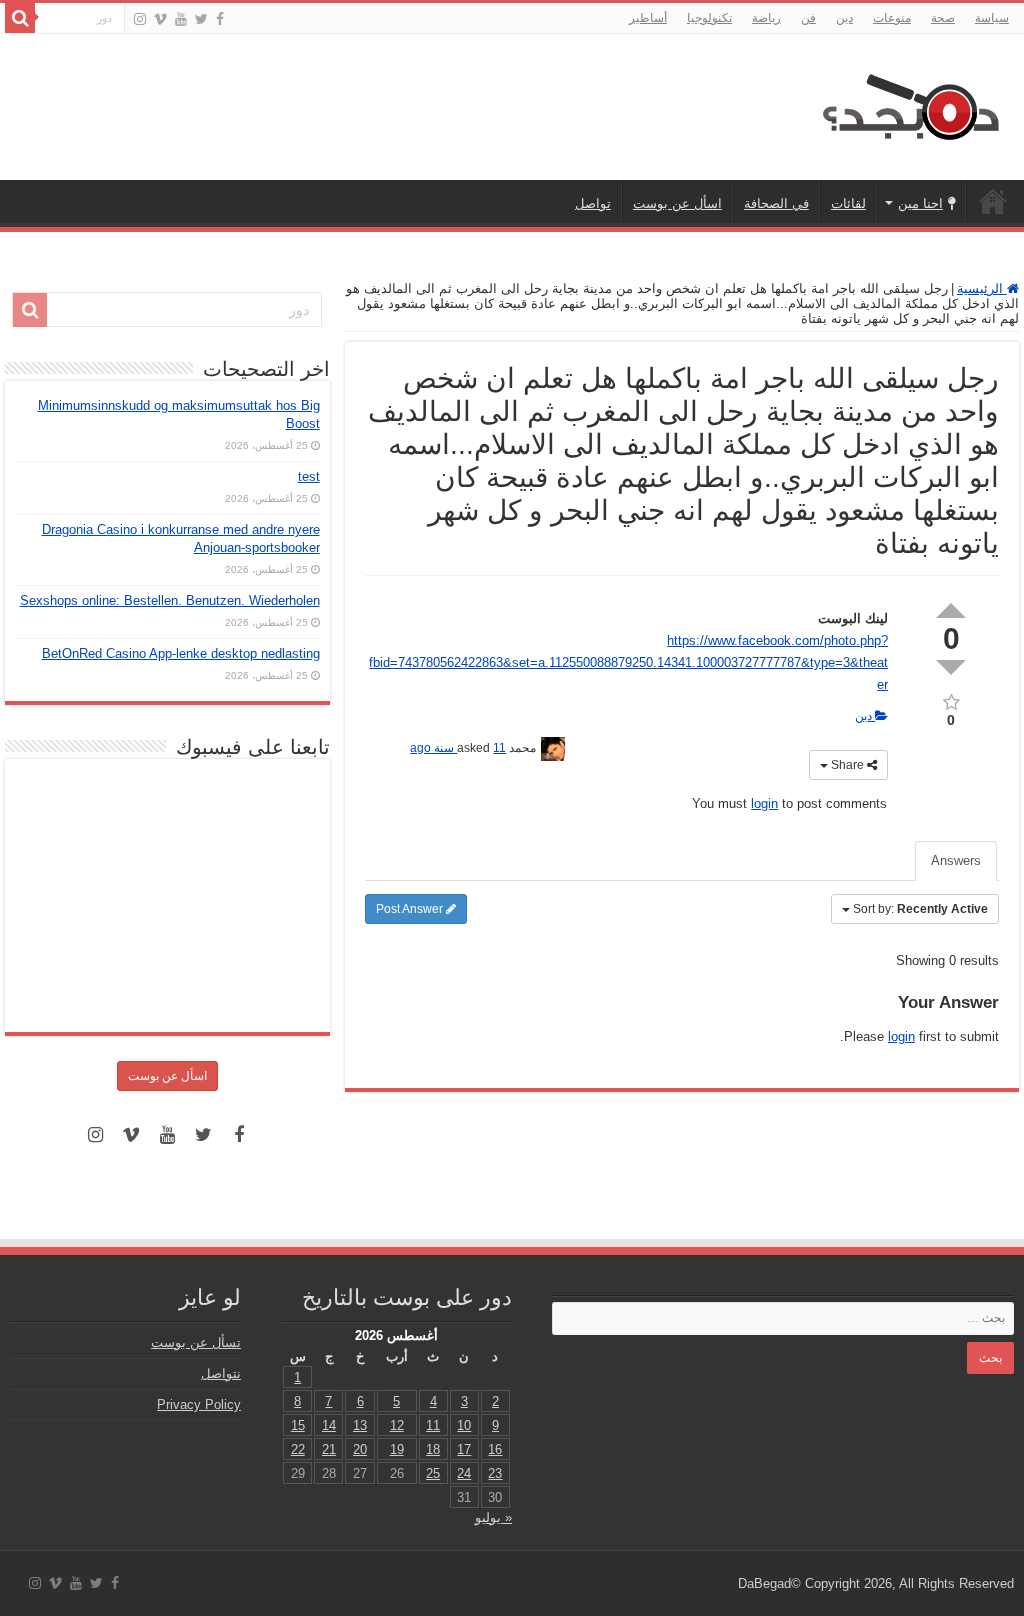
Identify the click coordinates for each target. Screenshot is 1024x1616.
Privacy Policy (199, 1404)
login (764, 803)
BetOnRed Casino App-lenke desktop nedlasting (181, 653)
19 (397, 1449)
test (309, 476)
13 (360, 1425)
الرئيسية (993, 201)
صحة (943, 18)
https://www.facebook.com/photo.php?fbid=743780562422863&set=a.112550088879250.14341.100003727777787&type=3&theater (628, 662)
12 (397, 1425)
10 (464, 1425)
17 (464, 1449)
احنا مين (920, 203)
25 (433, 1473)
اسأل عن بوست (677, 203)
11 (433, 1425)
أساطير (648, 18)
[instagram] (140, 19)
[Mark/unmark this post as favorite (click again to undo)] (951, 700)
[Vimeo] (160, 19)
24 (464, 1473)
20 (360, 1449)
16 (495, 1449)
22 (298, 1449)
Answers (956, 860)
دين (844, 18)
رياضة (766, 18)
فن (808, 18)
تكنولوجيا (709, 18)
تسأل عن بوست (196, 1342)
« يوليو (493, 1517)
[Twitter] (201, 19)
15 (298, 1425)
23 (495, 1473)
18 (433, 1449)
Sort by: (920, 909)
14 (329, 1425)
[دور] (20, 18)
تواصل (593, 203)
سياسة (992, 18)
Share (847, 765)
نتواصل (221, 1373)
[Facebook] (220, 19)
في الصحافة (776, 203)
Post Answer (411, 909)
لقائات (848, 203)
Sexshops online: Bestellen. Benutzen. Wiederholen (170, 600)
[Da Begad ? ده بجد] (909, 103)
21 (329, 1449)
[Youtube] (181, 19)
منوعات (892, 18)
